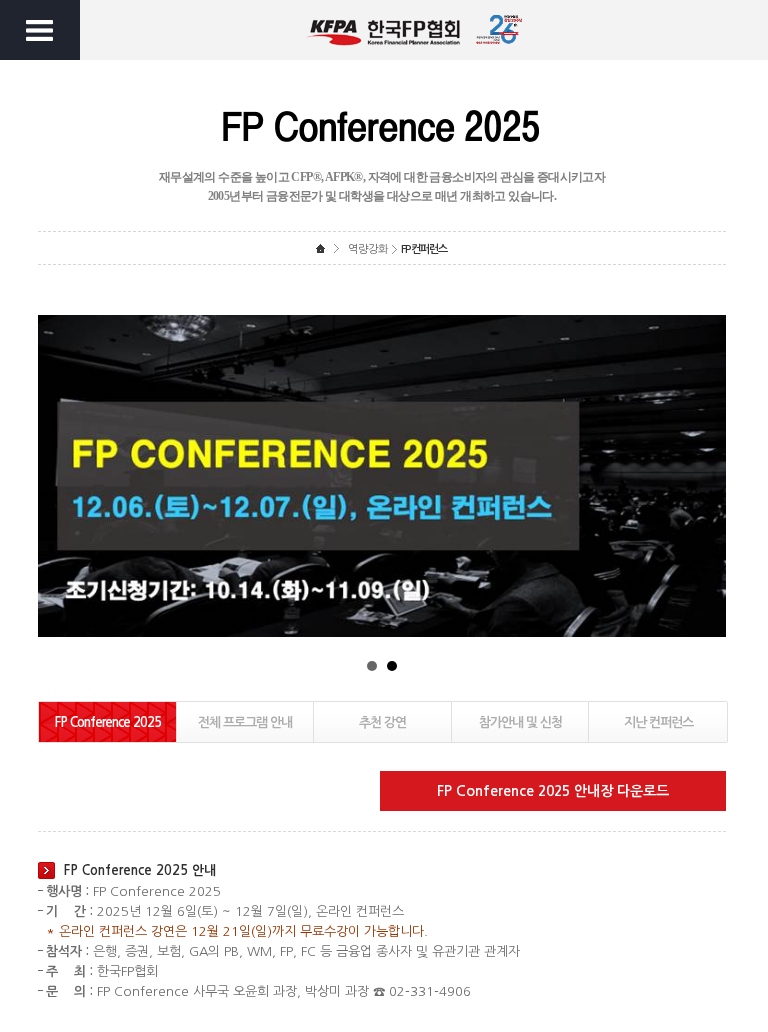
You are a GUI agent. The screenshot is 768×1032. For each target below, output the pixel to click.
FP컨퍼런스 (424, 249)
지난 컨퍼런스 (658, 722)
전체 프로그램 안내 (245, 722)
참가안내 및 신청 (520, 722)
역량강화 (368, 249)
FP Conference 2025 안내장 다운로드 (553, 791)
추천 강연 (382, 722)
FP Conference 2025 (108, 722)
